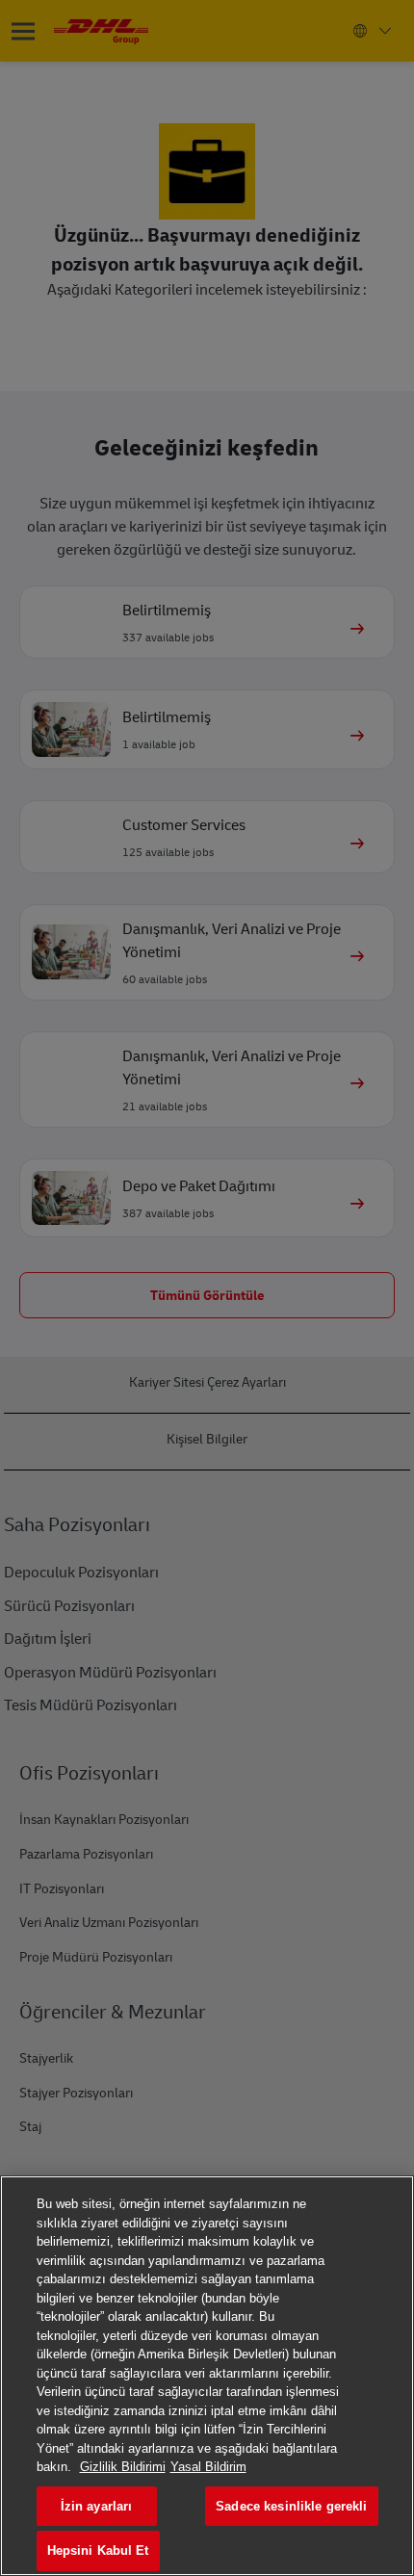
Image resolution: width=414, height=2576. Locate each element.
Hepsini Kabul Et (98, 2550)
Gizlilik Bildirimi (123, 2467)
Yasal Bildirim (208, 2467)
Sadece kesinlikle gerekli (291, 2506)
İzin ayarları (97, 2506)
